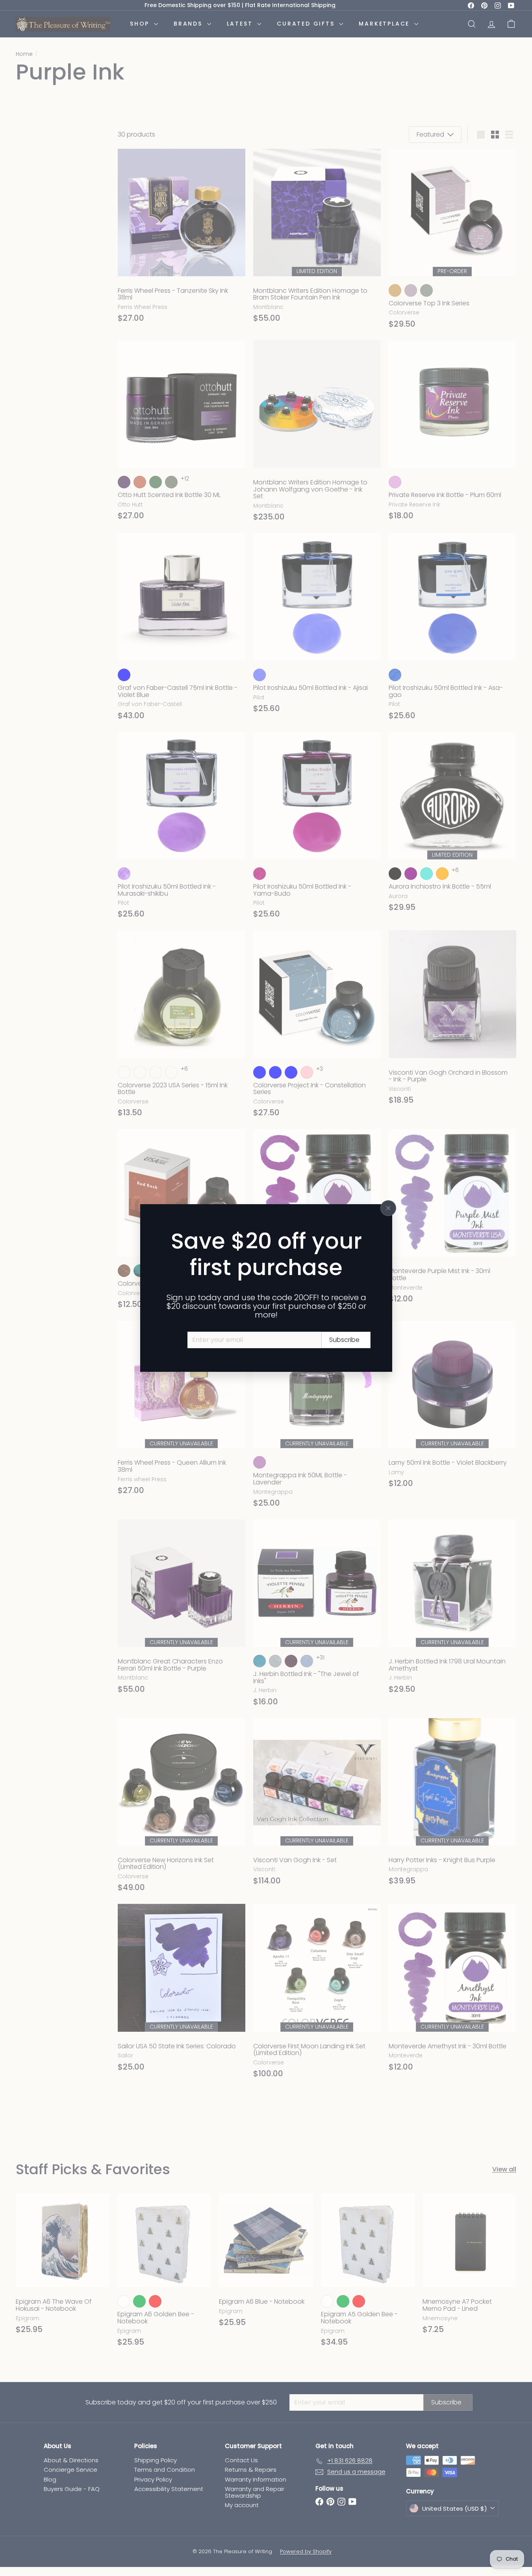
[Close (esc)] (388, 1208)
